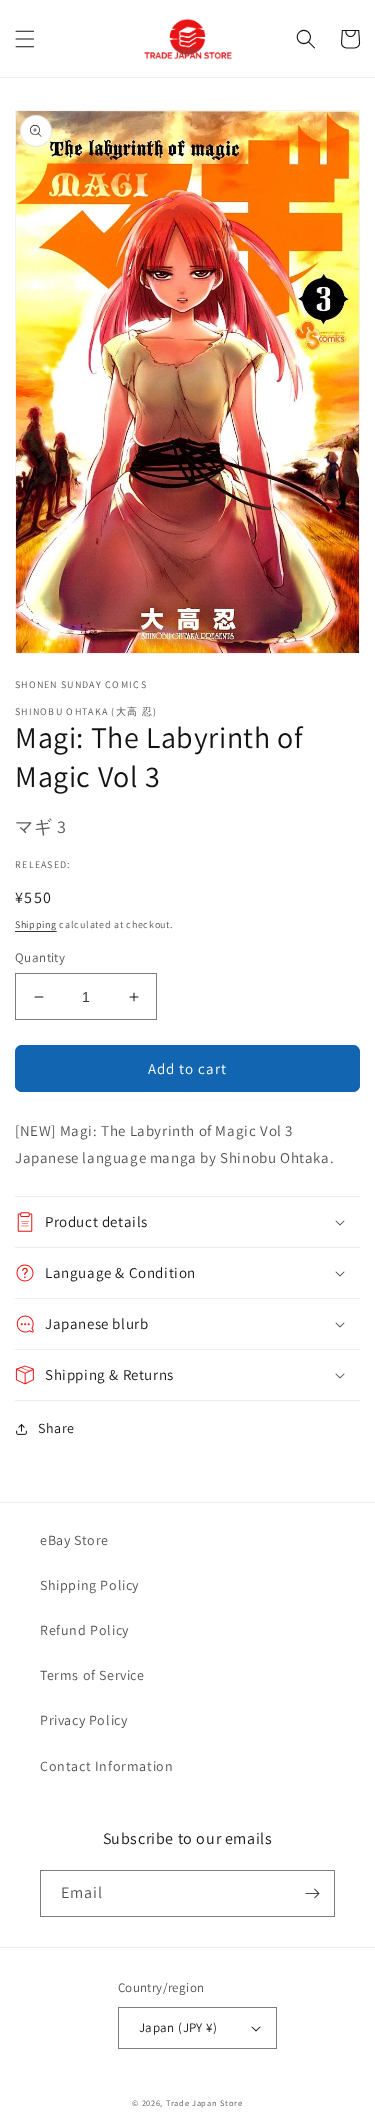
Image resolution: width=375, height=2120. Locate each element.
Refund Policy (84, 1630)
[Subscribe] (312, 1893)
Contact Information (106, 1766)
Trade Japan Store (204, 2102)
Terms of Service (92, 1675)
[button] (25, 39)
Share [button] (56, 1428)
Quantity (40, 957)
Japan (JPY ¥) (178, 2027)
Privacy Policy (83, 1720)
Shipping (36, 924)
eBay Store (74, 1540)
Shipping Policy (89, 1585)
